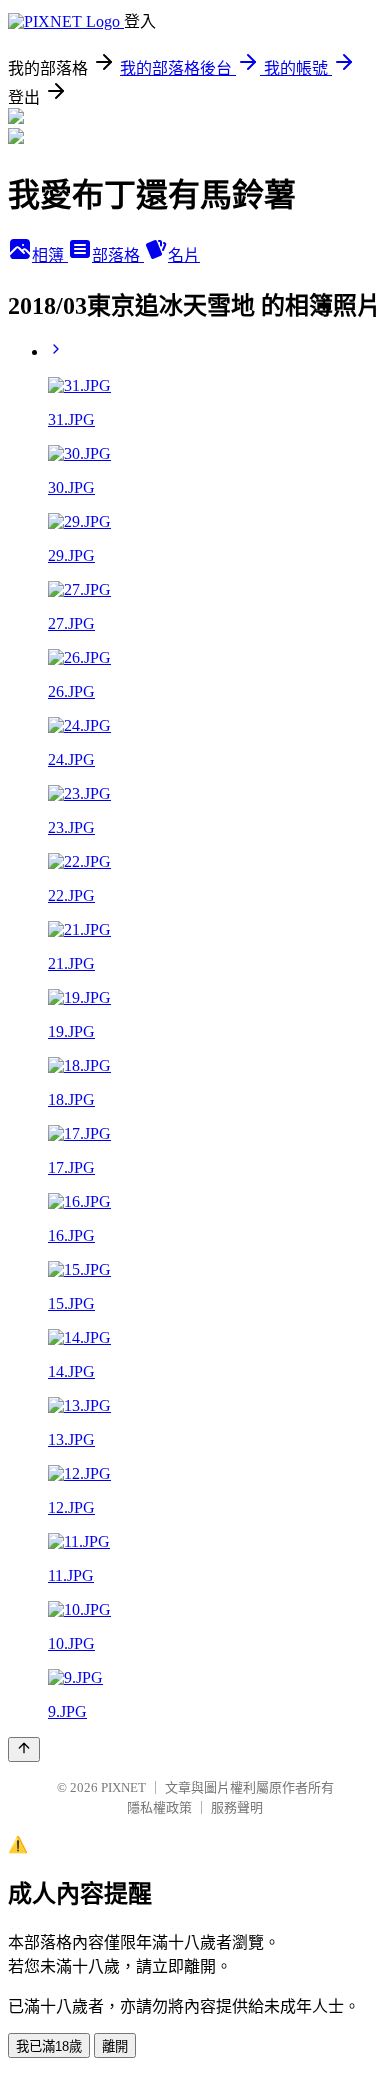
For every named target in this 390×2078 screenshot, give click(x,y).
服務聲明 (237, 1807)
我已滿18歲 (49, 2046)
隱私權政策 (159, 1807)
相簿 (50, 255)
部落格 (118, 255)
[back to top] (24, 1749)
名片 (184, 255)
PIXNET (123, 1787)
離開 (115, 2046)
